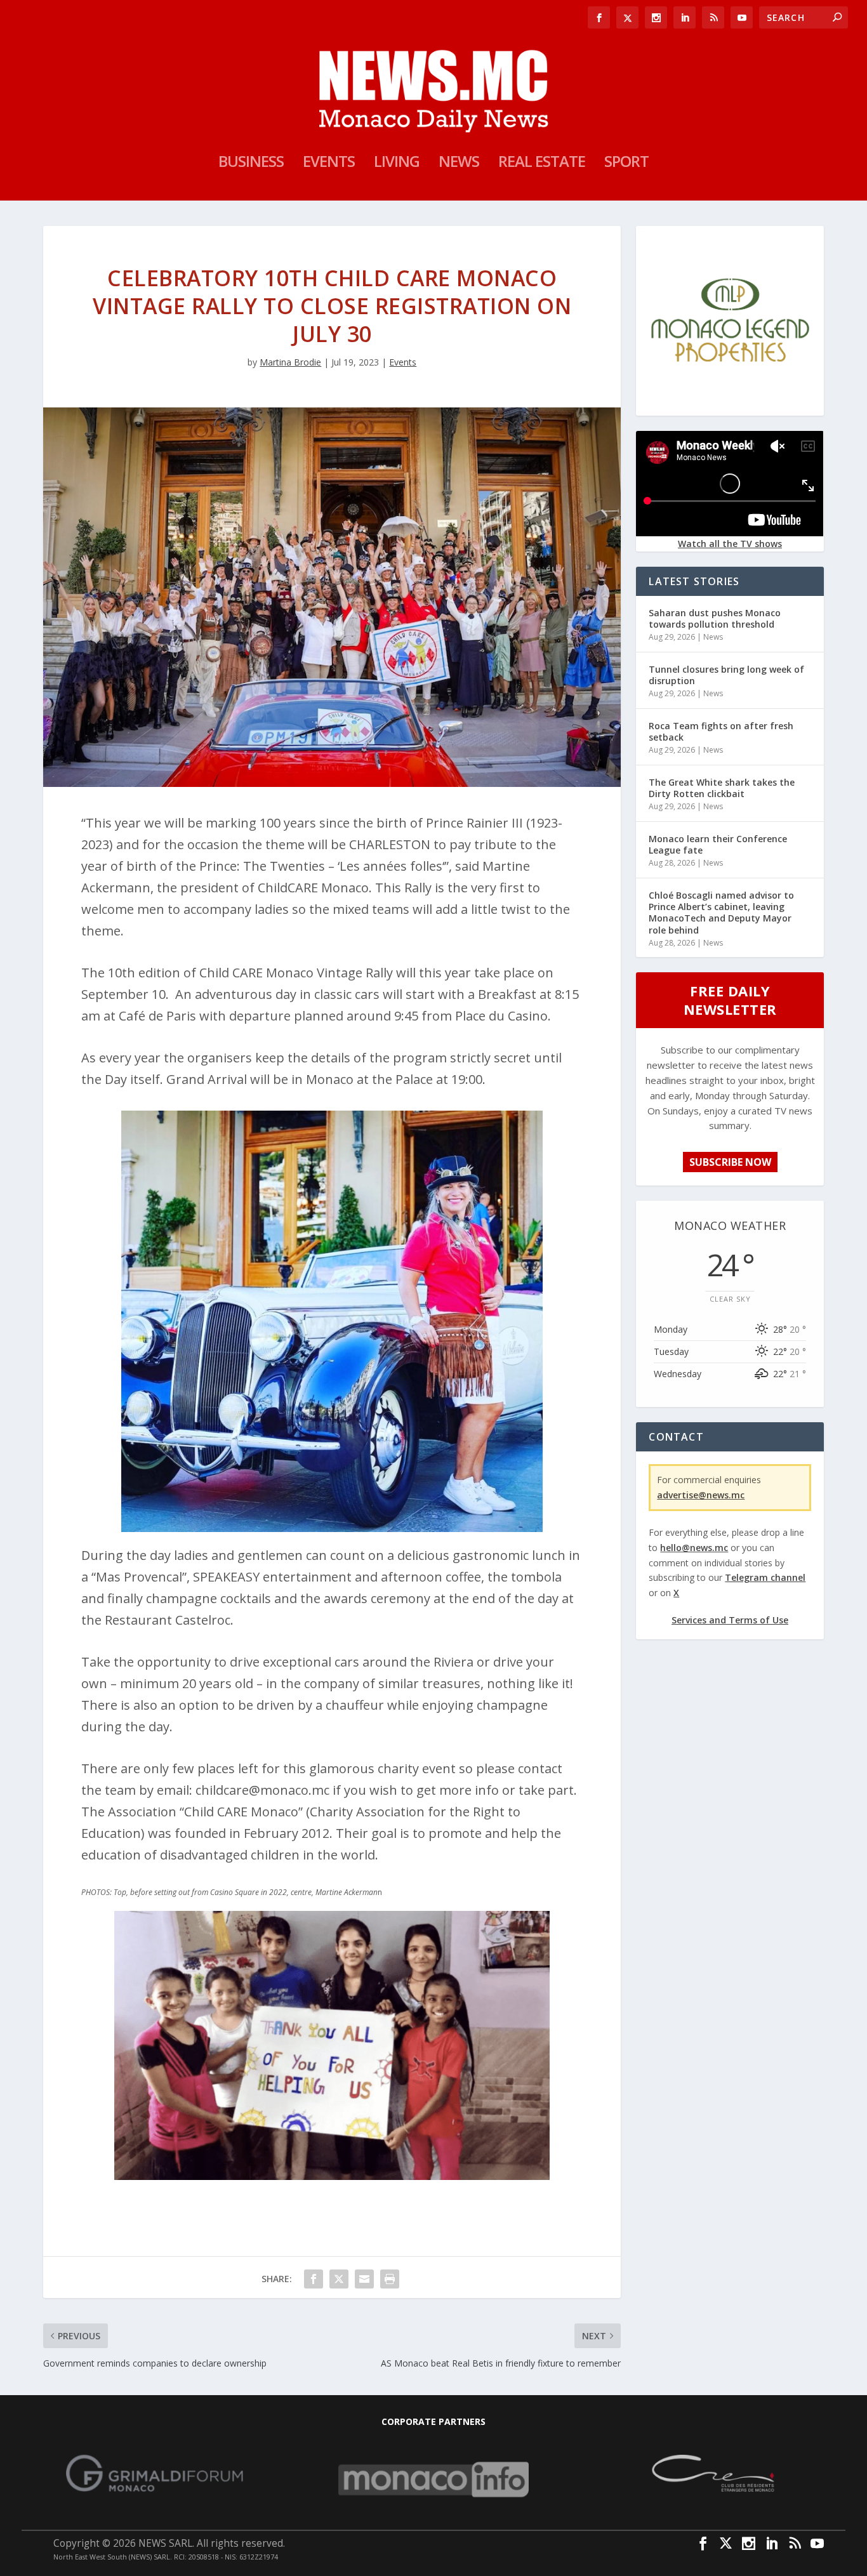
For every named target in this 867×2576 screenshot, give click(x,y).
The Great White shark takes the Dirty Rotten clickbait (722, 788)
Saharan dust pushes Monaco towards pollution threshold (715, 618)
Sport (626, 164)
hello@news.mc (694, 1548)
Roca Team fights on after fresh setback (721, 731)
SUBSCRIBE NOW (730, 1162)
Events (329, 164)
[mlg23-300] (730, 405)
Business (251, 164)
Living (397, 164)
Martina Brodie (290, 362)
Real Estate (542, 164)
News (459, 164)
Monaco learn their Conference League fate (718, 844)
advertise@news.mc (701, 1495)
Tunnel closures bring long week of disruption (726, 675)
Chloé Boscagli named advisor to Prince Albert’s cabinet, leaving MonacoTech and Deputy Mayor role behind (721, 913)
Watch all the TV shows (730, 544)
